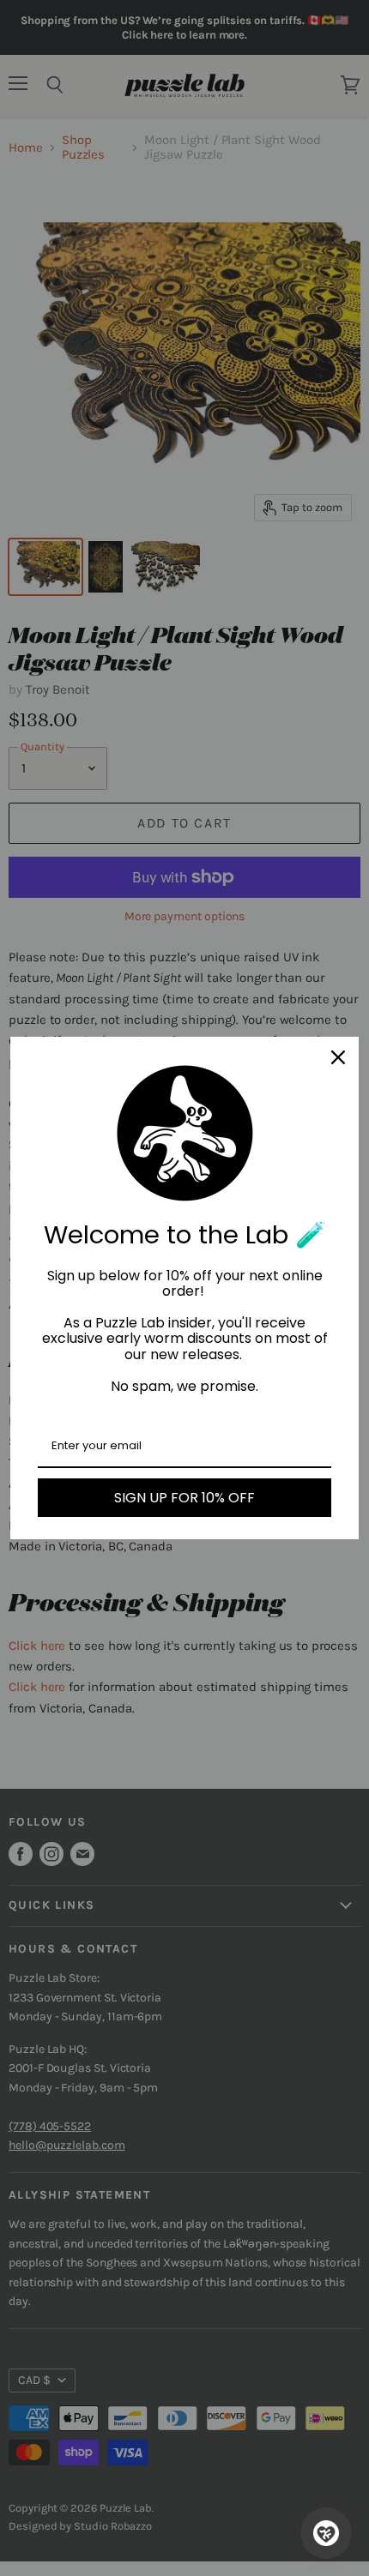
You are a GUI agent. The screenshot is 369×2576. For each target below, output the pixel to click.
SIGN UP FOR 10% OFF (184, 1498)
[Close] (338, 1057)
